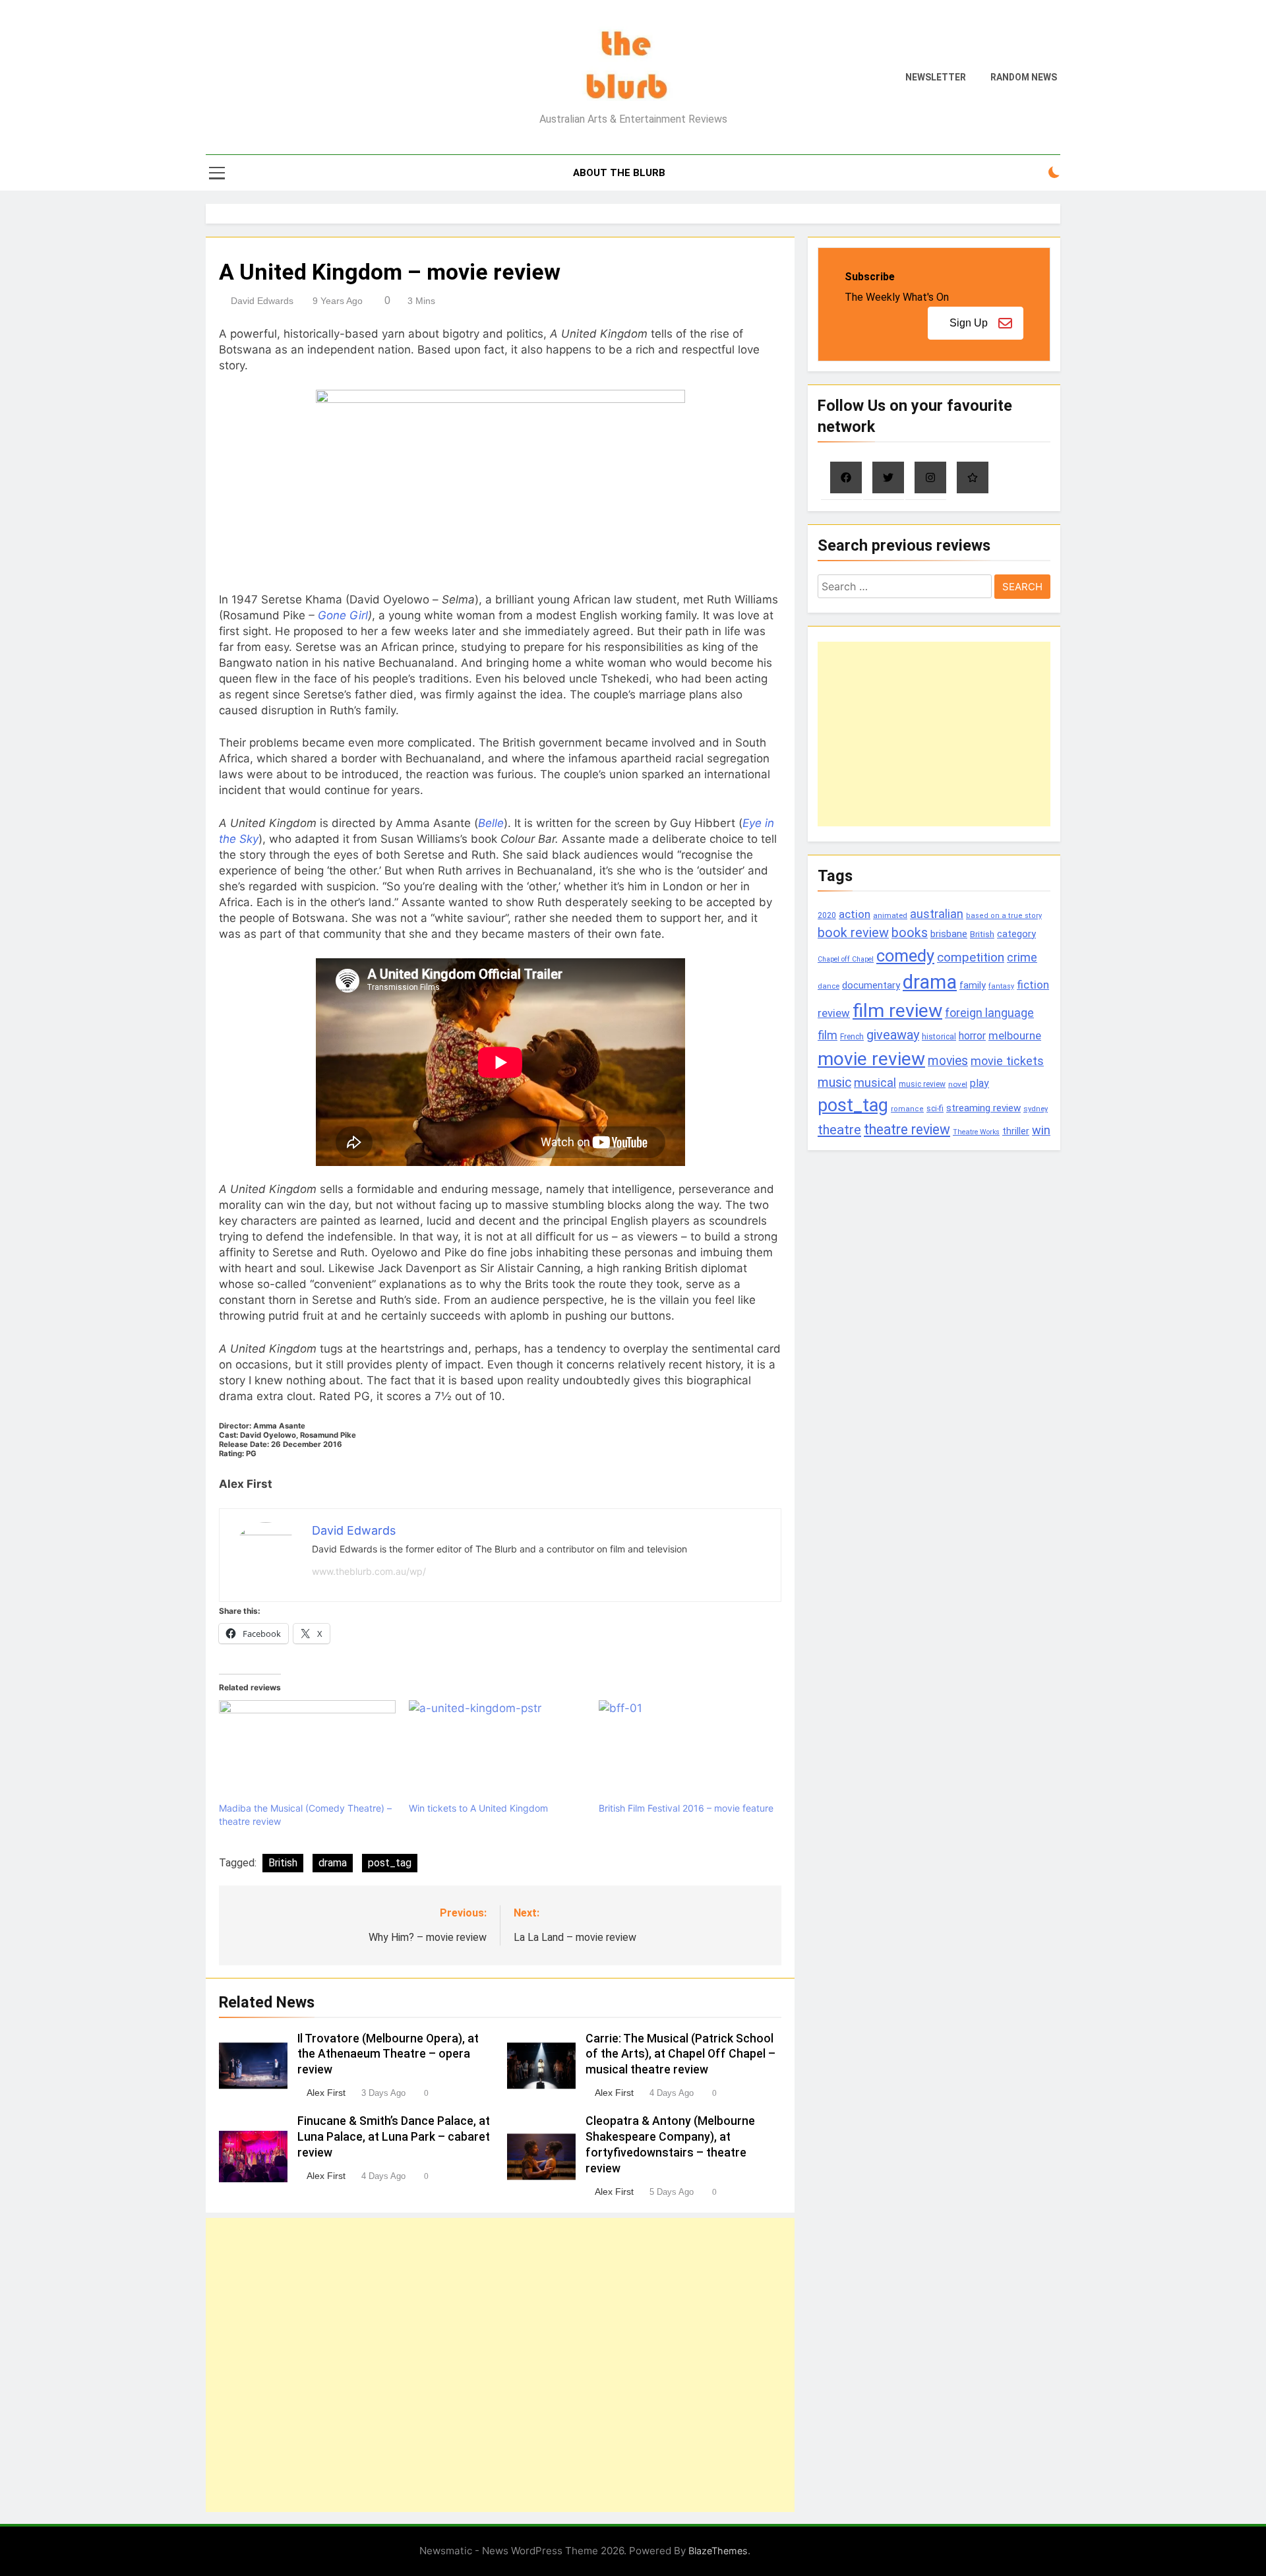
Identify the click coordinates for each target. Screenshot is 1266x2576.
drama (333, 1863)
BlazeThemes (718, 2551)
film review (897, 1011)
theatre (839, 1130)
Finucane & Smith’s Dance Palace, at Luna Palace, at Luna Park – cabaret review (394, 2137)
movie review (871, 1059)
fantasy (1001, 986)
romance (907, 1109)
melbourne (1015, 1035)
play (980, 1083)
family (973, 986)
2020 (827, 915)
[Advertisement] (500, 2365)
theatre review (907, 1129)
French (852, 1037)
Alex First (326, 2093)
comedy (905, 956)
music (834, 1083)
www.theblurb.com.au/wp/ (369, 1571)
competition (971, 957)
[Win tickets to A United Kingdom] (497, 1751)
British (283, 1863)
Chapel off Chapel (846, 959)
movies (948, 1061)
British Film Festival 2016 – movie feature (686, 1808)
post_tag (390, 1863)
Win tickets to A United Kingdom (478, 1808)
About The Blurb (619, 173)
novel (958, 1084)
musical (875, 1083)
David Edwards (262, 301)
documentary (871, 985)
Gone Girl (343, 615)
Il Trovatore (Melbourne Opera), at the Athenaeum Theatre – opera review (388, 2054)
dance (829, 986)
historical (939, 1036)
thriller (1016, 1131)
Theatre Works (976, 1132)
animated (890, 915)
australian (937, 914)
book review (853, 933)
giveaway (893, 1035)
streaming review (983, 1108)
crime (1022, 957)
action (855, 914)
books (910, 933)
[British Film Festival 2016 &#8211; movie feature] (687, 1751)
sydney (1036, 1109)
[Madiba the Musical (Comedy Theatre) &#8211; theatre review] (307, 1751)
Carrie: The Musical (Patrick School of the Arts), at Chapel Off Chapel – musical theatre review (680, 2054)
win (1041, 1130)
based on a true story (1004, 916)
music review (922, 1084)
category (1016, 934)
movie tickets (1007, 1061)
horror (972, 1036)
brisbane (949, 934)
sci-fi (935, 1109)
